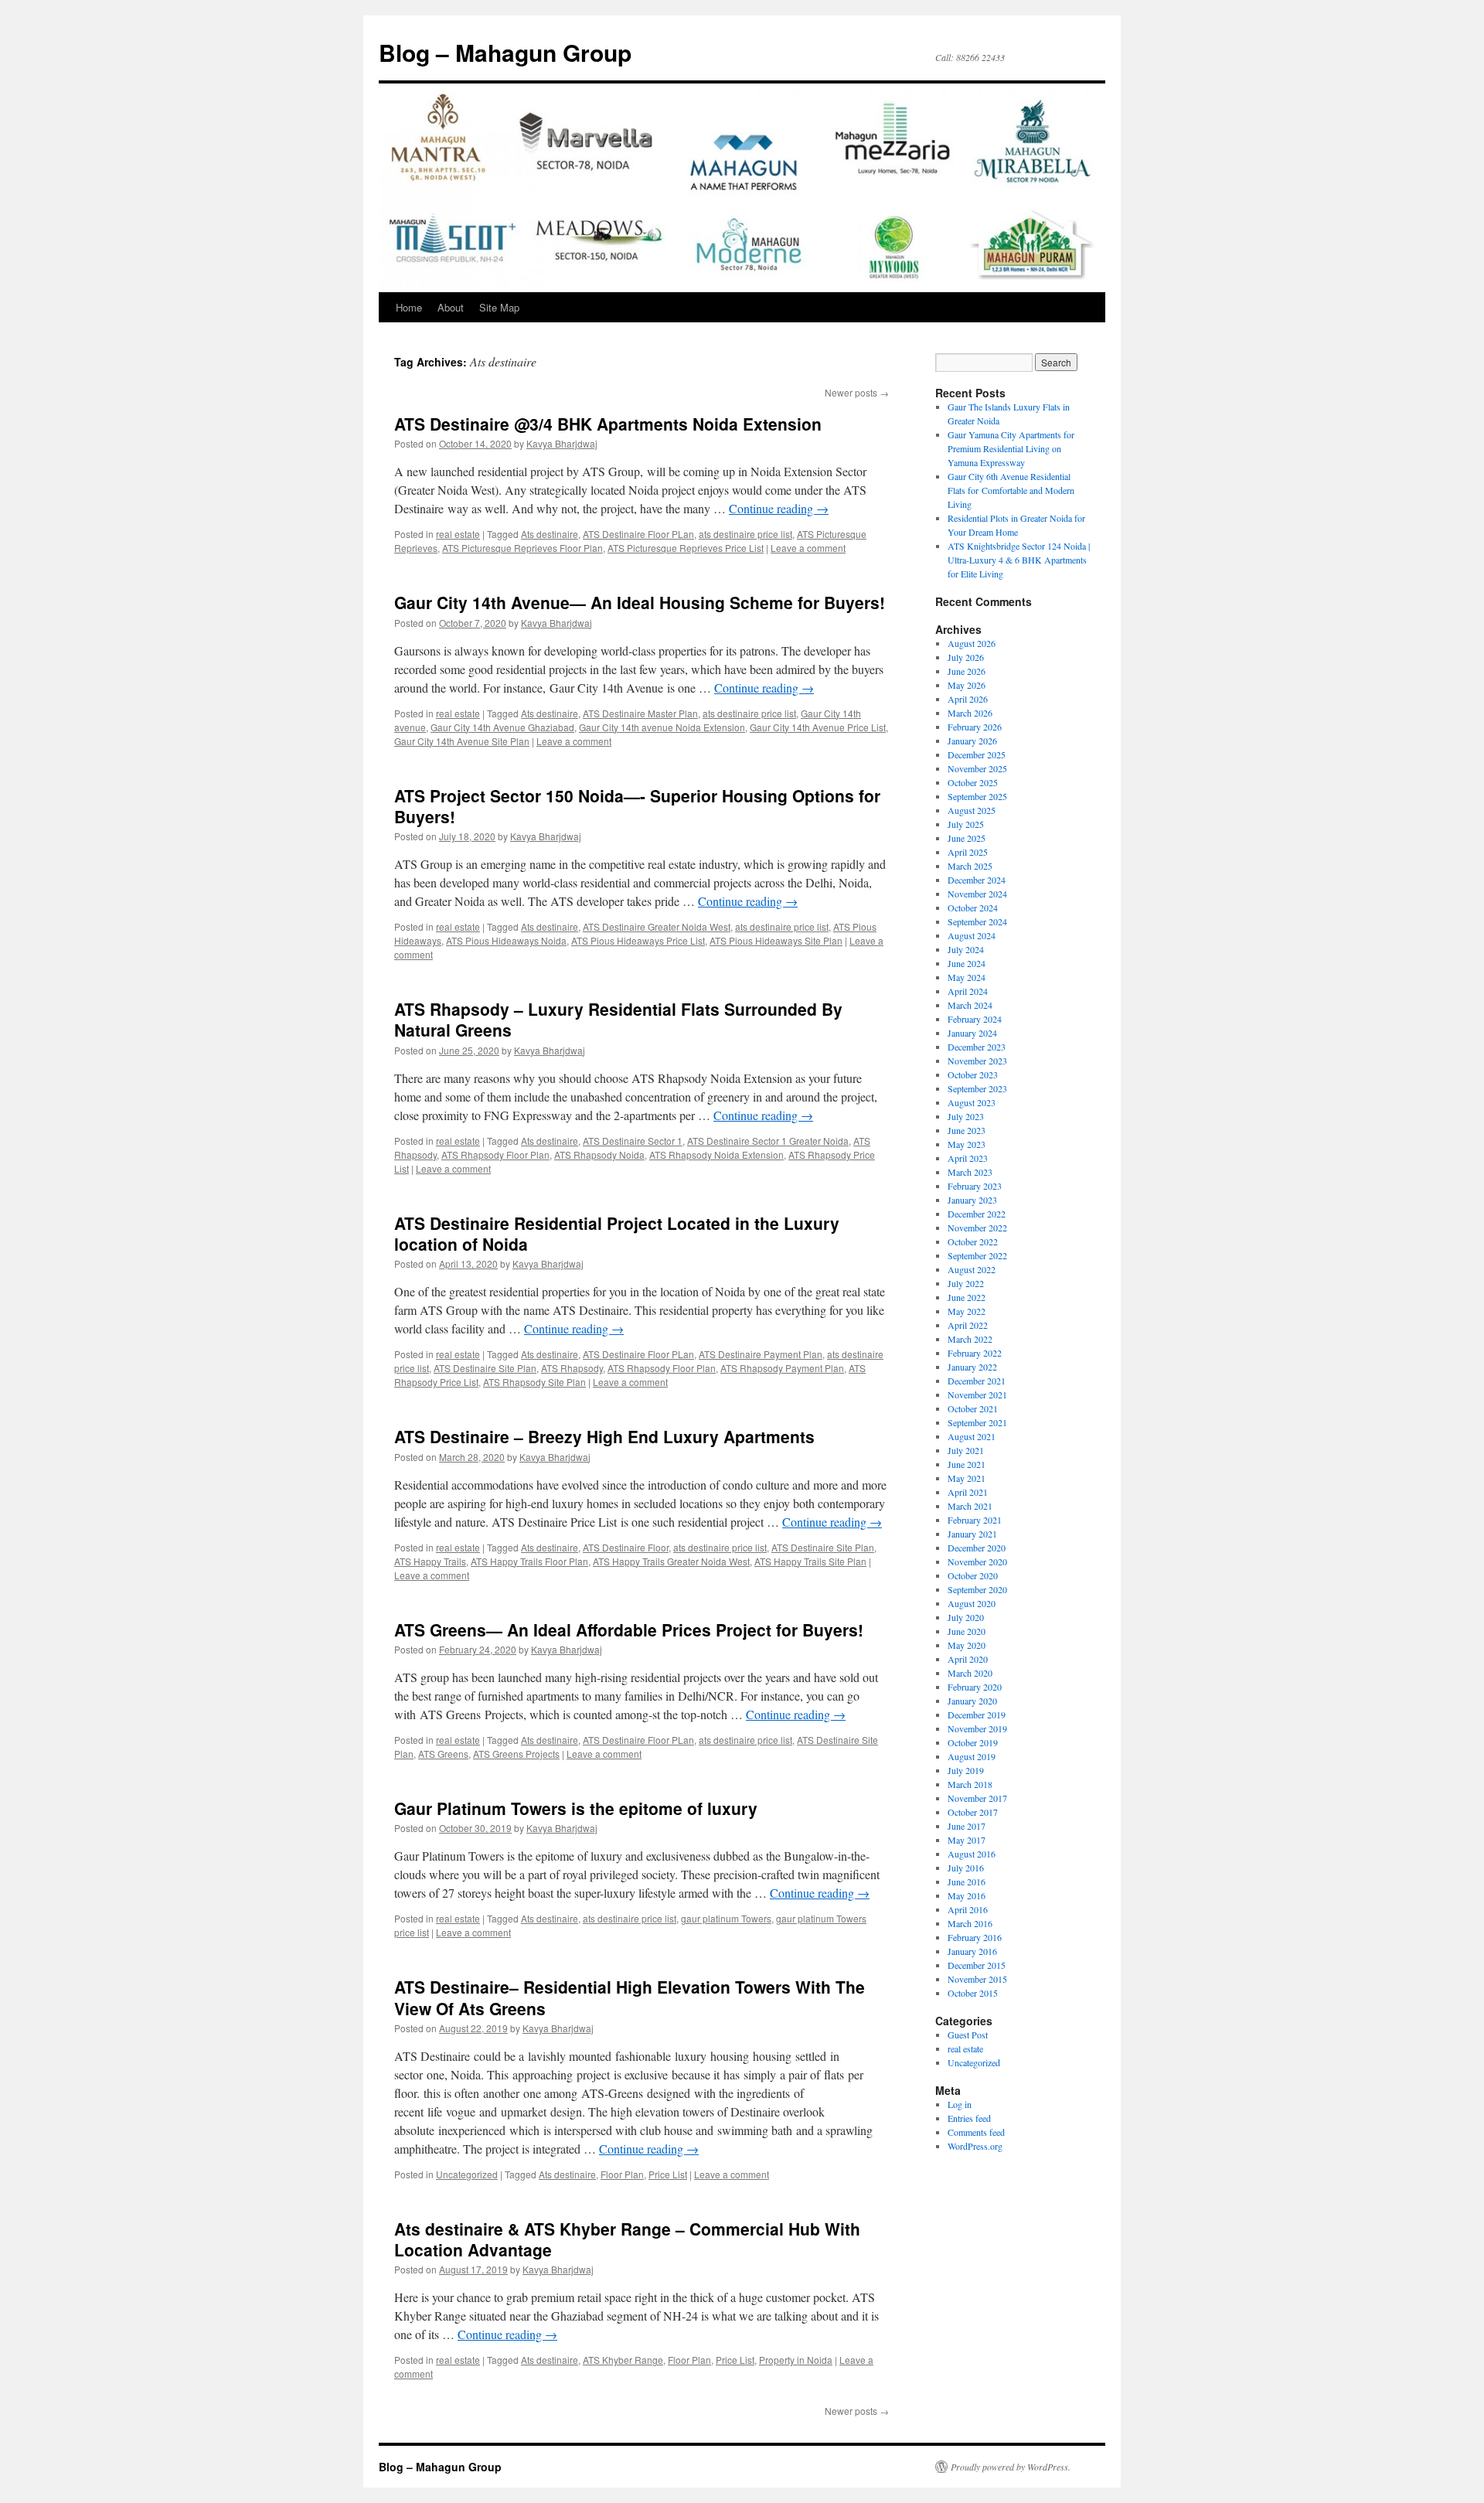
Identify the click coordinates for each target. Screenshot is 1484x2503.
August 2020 (972, 1603)
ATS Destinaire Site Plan (485, 1368)
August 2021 (972, 1436)
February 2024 (975, 1019)
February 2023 (975, 1186)
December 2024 (977, 880)
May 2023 (967, 1144)
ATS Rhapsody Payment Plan (782, 1368)
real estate (458, 534)
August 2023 (972, 1102)
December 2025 (977, 754)
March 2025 (970, 866)
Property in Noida (796, 2360)
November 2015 (977, 1979)
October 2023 (973, 1074)
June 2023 (967, 1130)
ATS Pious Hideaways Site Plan (776, 940)
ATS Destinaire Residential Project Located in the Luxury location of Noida (617, 1233)
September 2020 (977, 1589)
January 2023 (972, 1200)
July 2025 (966, 824)
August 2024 (972, 935)
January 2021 (972, 1534)
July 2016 (966, 1868)
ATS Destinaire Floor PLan (638, 534)
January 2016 (972, 1951)
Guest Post (968, 2035)
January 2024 (972, 1033)
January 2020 (972, 1701)
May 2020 (967, 1645)
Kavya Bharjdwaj (562, 443)
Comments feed (976, 2132)
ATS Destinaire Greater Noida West (657, 926)
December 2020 (977, 1548)
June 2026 (967, 671)
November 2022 (977, 1228)
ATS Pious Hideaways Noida (506, 940)
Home (409, 307)
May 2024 (967, 977)
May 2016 (967, 1895)
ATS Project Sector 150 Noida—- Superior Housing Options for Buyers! (637, 806)
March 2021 (970, 1506)
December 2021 (977, 1381)
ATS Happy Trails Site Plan (810, 1561)
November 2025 (977, 768)
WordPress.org (975, 2146)
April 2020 (968, 1659)
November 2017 (977, 1798)
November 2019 (977, 1728)
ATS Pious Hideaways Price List (638, 940)
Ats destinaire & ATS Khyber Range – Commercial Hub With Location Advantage (627, 2239)
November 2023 (977, 1061)
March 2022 (970, 1339)
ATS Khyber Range (623, 2360)
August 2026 (972, 643)
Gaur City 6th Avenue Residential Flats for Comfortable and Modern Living (1011, 490)
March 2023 (970, 1172)
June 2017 (967, 1826)
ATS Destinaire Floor (626, 1547)
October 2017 (973, 1812)
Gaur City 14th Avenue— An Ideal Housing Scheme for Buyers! (640, 602)
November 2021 (977, 1395)
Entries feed (969, 2118)
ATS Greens (443, 1754)
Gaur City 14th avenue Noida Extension (662, 727)
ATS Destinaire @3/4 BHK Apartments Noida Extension (608, 424)
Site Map (499, 307)
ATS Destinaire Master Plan (640, 713)
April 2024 (968, 991)
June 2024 (967, 963)
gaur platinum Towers (726, 1918)
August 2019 (972, 1756)
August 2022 (972, 1269)
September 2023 (977, 1088)
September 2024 (977, 921)
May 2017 (967, 1840)
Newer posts (857, 392)
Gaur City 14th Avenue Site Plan (462, 741)
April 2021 (968, 1492)
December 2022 (977, 1214)
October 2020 (973, 1575)
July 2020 (966, 1617)
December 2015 (977, 1965)
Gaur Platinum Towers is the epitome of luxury (576, 1808)
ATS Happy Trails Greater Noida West (671, 1561)
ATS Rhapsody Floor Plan (495, 1154)
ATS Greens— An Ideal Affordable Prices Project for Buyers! (629, 1630)
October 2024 (973, 908)
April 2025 (968, 852)
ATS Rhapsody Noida (599, 1154)
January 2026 (972, 741)
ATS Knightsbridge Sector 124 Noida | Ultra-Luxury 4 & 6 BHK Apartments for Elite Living (1019, 560)
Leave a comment (808, 548)
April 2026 (968, 699)
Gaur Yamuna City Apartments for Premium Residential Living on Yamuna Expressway (1011, 448)
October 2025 (973, 782)
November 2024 (977, 894)
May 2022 (967, 1311)
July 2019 (966, 1770)
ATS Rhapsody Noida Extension (716, 1154)
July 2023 (966, 1116)
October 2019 (973, 1742)
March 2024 (970, 1005)
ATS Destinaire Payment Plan (761, 1354)
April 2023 (968, 1158)
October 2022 (973, 1241)
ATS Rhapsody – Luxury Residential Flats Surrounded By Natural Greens (618, 1019)
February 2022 (975, 1353)
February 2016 (975, 1937)
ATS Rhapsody (572, 1368)
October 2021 (973, 1408)
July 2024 (966, 949)
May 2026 (967, 685)
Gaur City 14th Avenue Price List (818, 727)
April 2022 (968, 1325)
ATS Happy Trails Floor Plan (529, 1561)
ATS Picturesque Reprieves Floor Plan (522, 548)
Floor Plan (622, 2174)
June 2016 (967, 1882)
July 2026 (966, 657)
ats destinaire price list (745, 534)
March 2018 (970, 1784)
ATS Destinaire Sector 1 (633, 1141)
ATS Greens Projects (516, 1754)
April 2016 (968, 1909)
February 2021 (975, 1520)
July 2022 (966, 1283)
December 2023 (977, 1047)
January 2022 (972, 1367)
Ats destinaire (550, 534)
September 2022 (977, 1255)
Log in (960, 2104)
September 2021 (977, 1422)
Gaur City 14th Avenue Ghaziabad (502, 727)
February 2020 (975, 1687)
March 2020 (970, 1673)
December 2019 (977, 1715)
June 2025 (967, 838)
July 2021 (966, 1450)
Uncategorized (467, 2174)
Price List (668, 2174)
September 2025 (977, 796)
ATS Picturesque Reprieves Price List (686, 548)
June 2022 (967, 1297)
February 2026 (975, 727)
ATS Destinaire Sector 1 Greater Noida (768, 1141)
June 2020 (967, 1631)
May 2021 (967, 1478)
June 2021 (967, 1464)
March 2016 (970, 1923)
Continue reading (779, 508)
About (451, 307)
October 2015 (973, 1993)
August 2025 (972, 810)
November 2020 (977, 1561)
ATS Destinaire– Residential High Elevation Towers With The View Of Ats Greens (630, 1997)
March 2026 (970, 713)
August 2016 (972, 1854)
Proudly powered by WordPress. (1011, 2467)
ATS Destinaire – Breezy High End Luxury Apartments (604, 1436)
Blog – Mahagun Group (505, 52)
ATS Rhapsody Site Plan (534, 1382)
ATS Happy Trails (430, 1561)
